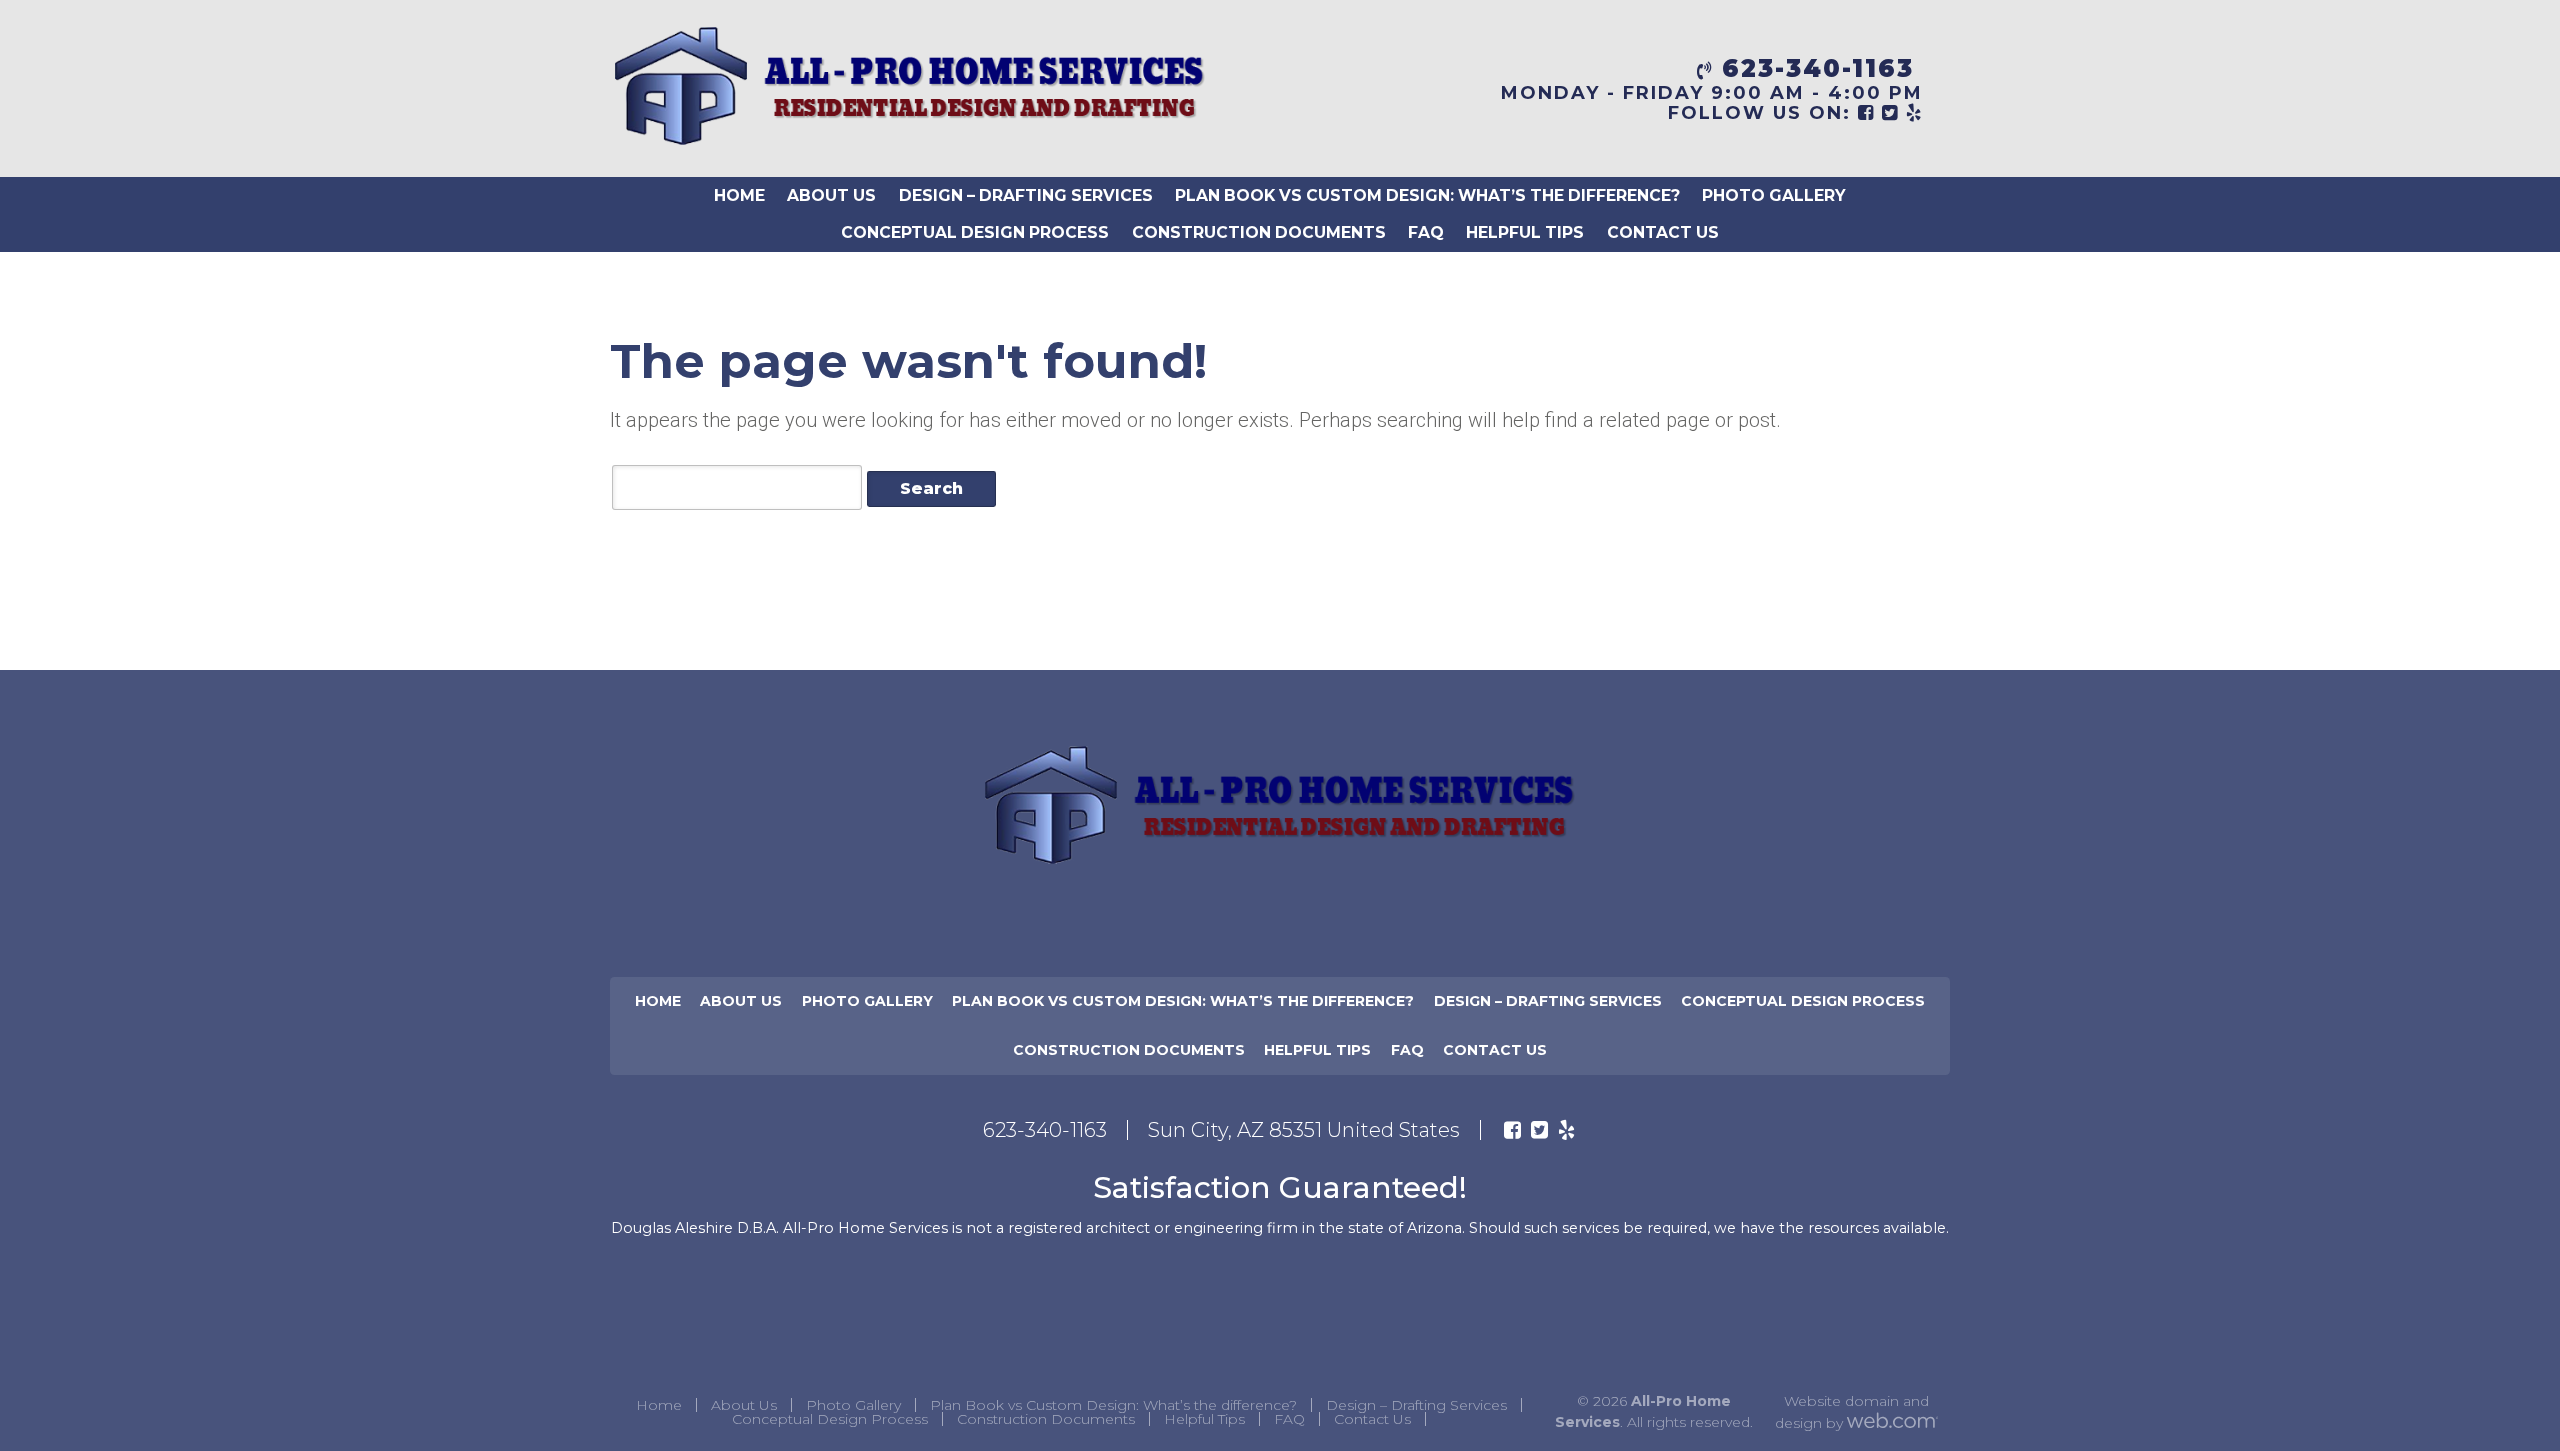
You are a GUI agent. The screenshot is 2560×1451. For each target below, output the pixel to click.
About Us (831, 195)
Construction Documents (1259, 232)
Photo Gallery (1774, 195)
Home (739, 195)
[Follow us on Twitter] (1539, 1130)
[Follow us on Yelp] (1566, 1130)
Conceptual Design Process (975, 232)
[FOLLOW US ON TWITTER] (1890, 113)
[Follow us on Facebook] (1512, 1130)
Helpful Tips (1525, 232)
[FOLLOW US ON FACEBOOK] (1866, 113)
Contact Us (1663, 232)
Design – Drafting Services (1026, 195)
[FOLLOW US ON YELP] (1914, 113)
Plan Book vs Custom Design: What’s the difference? (1427, 195)
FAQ (1426, 232)
